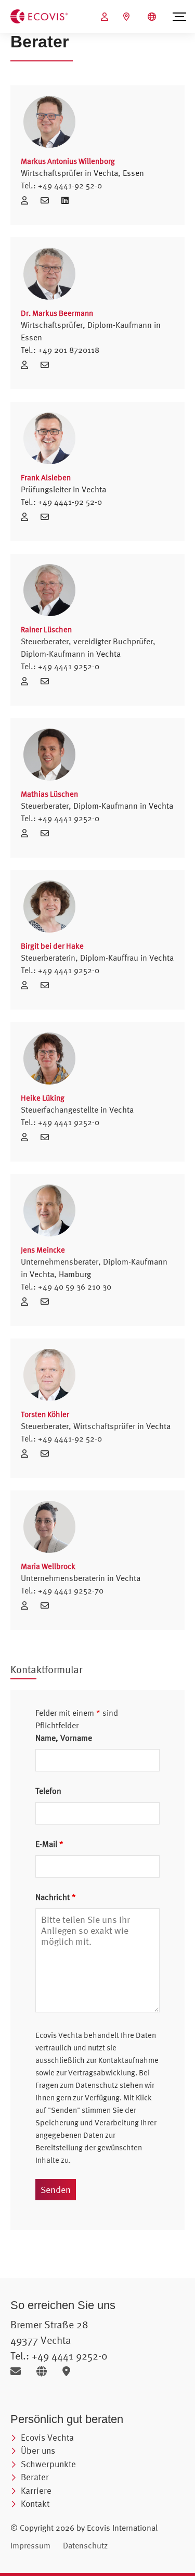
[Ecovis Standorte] (128, 17)
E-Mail (49, 1844)
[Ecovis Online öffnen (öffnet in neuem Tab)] (106, 17)
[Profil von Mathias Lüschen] (97, 755)
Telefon (48, 1791)
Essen (133, 173)
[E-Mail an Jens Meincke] (47, 1302)
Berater (35, 2477)
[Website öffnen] (45, 2371)
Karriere (36, 2490)
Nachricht (56, 1897)
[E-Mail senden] (19, 2371)
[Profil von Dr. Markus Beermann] (97, 274)
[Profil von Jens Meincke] (97, 1210)
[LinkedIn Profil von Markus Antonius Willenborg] (65, 200)
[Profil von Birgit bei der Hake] (97, 907)
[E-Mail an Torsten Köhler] (47, 1453)
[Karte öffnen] (69, 2371)
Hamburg (75, 1274)
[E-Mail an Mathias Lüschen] (47, 833)
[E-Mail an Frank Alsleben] (47, 517)
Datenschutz (85, 2545)
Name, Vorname (64, 1738)
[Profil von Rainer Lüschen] (97, 590)
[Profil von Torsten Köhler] (97, 1375)
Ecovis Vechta (47, 2437)
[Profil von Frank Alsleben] (97, 438)
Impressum (30, 2545)
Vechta (106, 173)
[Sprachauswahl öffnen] (153, 17)
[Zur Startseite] (39, 16)
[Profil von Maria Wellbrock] (97, 1527)
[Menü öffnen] (179, 17)
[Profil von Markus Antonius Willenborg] (97, 122)
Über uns (38, 2450)
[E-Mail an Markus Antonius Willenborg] (48, 200)
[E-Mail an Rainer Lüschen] (47, 681)
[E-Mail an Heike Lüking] (47, 1137)
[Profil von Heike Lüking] (97, 1059)
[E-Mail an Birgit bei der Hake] (47, 985)
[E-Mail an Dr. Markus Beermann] (47, 365)
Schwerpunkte (48, 2464)
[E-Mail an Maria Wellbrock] (47, 1605)
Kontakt (35, 2503)
